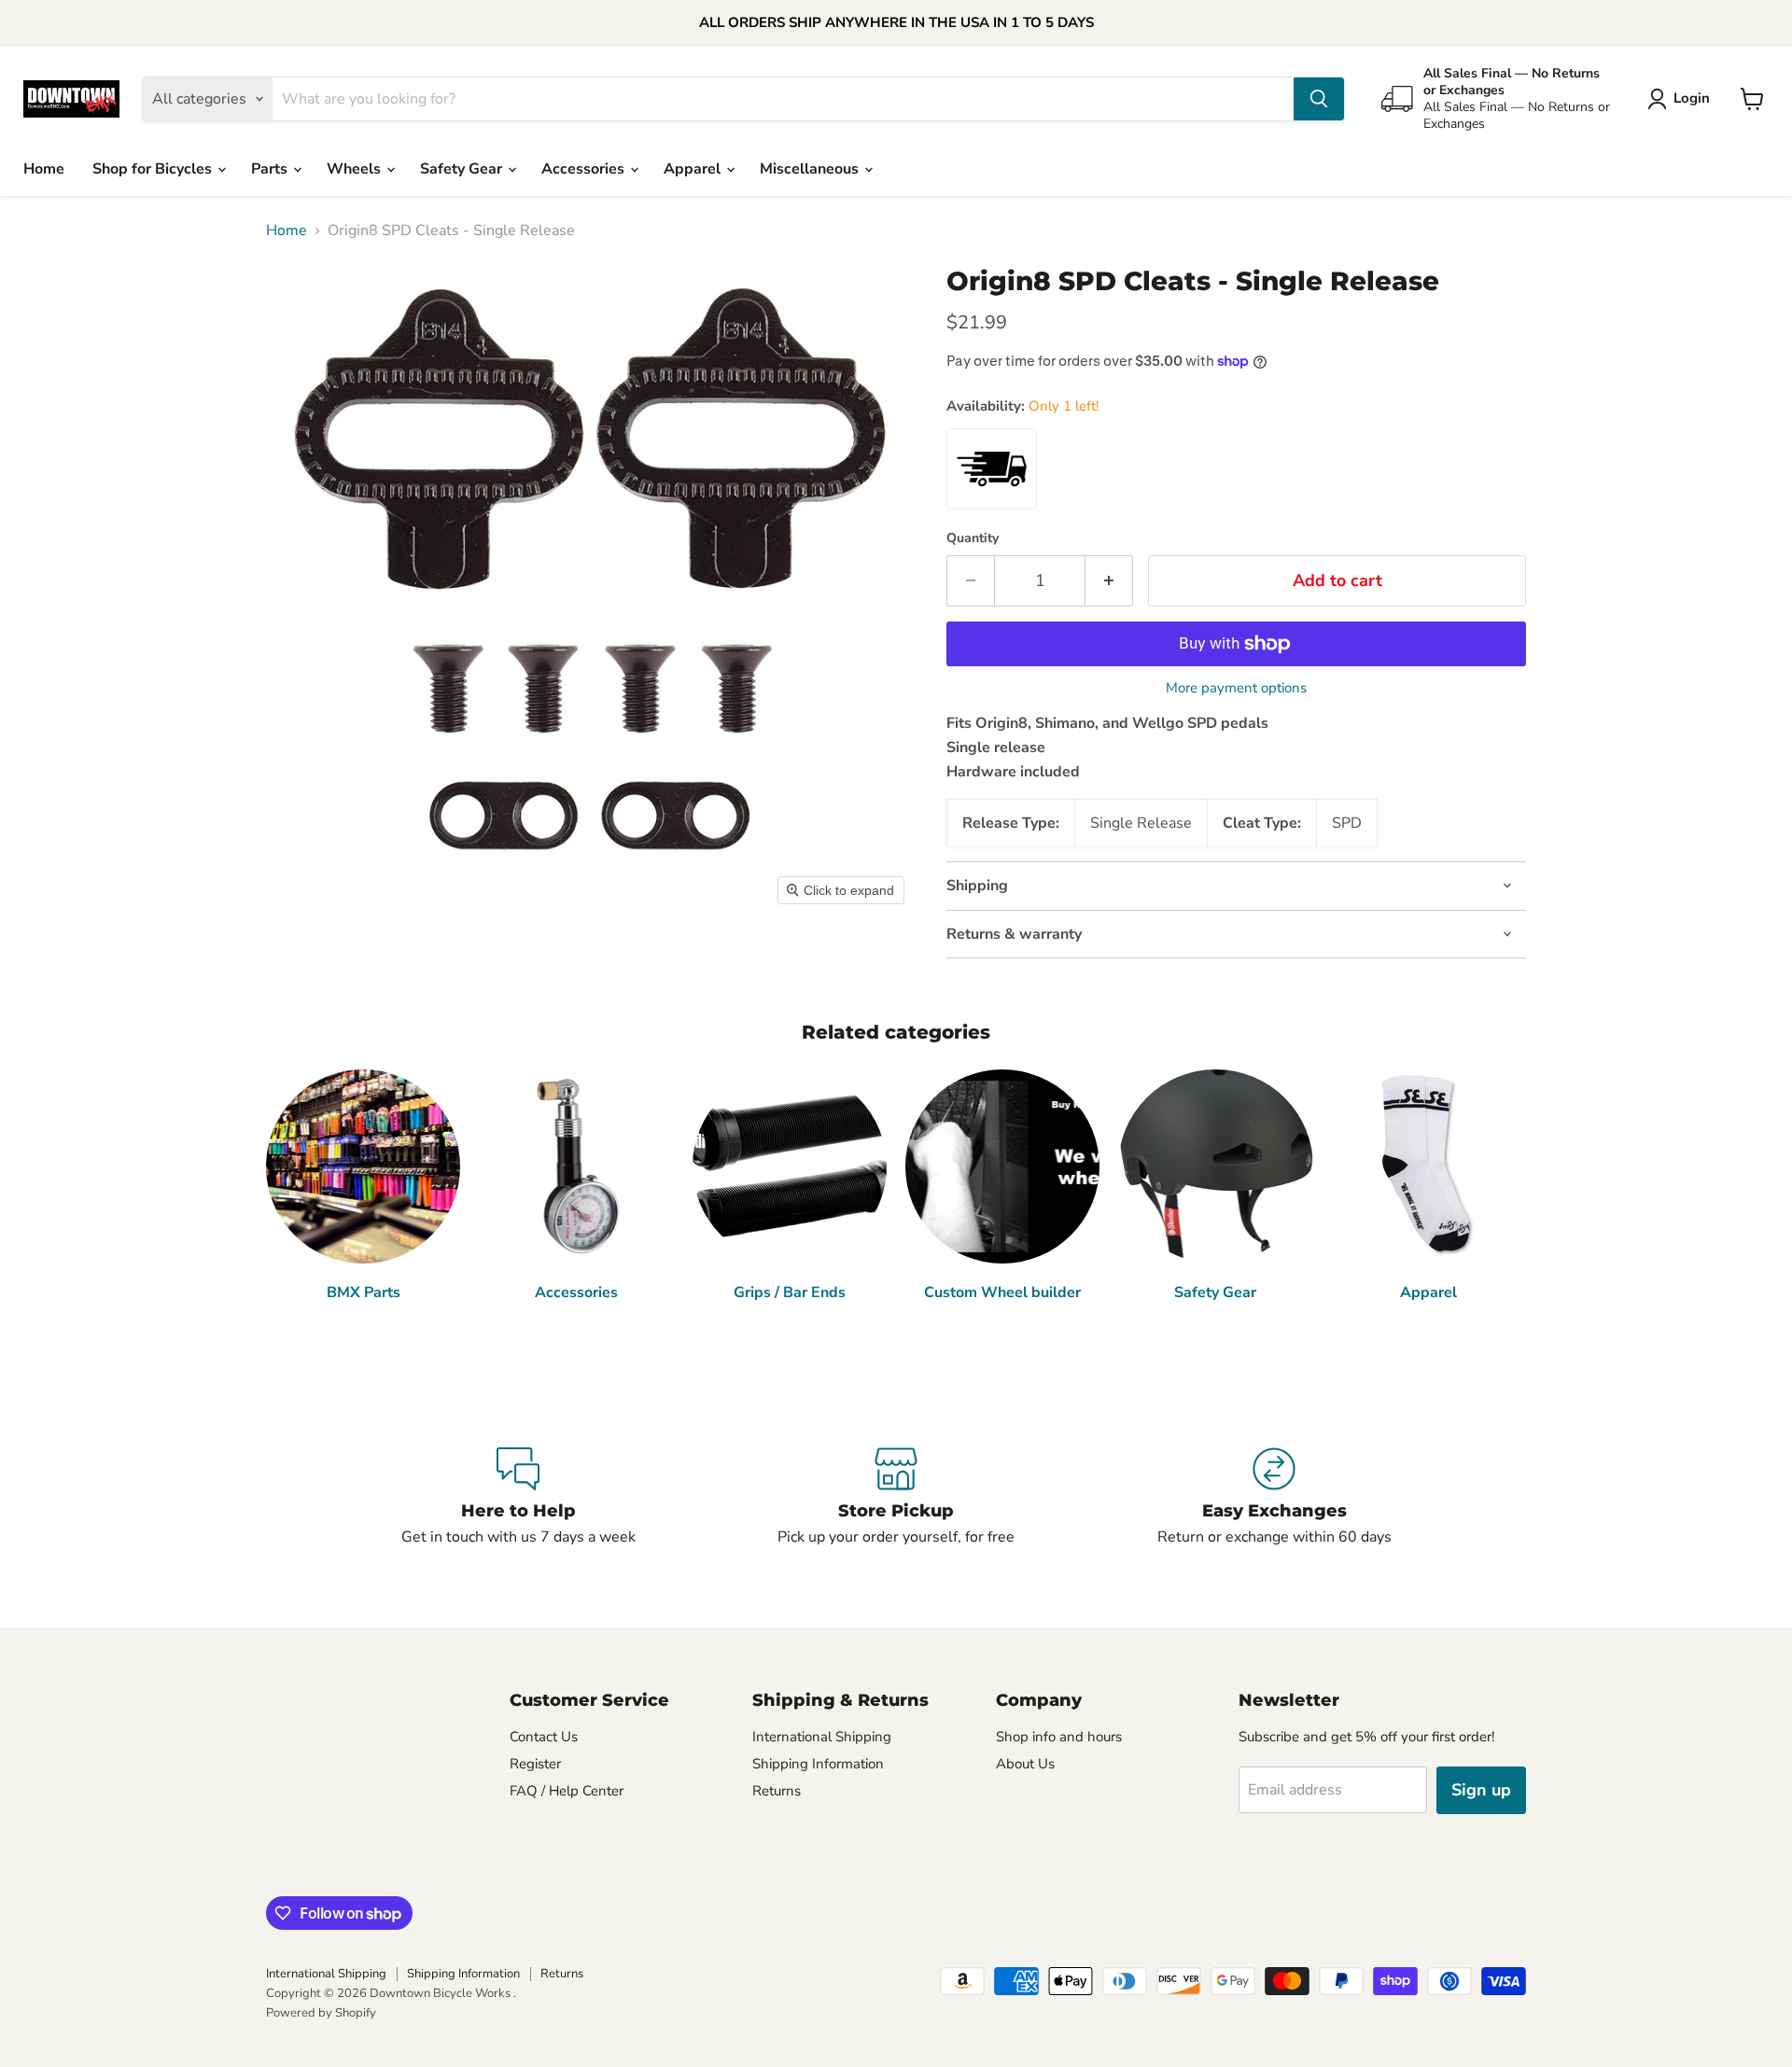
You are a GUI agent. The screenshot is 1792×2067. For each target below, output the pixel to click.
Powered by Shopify (321, 2013)
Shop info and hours (1059, 1737)
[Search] (1319, 99)
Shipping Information (818, 1764)
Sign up (1481, 1790)
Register (535, 1764)
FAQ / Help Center (567, 1791)
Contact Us (544, 1737)
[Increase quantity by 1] (1109, 581)
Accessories (585, 169)
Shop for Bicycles (154, 169)
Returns (777, 1791)
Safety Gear (463, 169)
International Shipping (822, 1737)
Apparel (694, 169)
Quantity (973, 538)
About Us (1025, 1764)
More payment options (1236, 688)
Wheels (356, 169)
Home (44, 169)
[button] (1682, 99)
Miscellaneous (811, 169)
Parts (271, 169)
